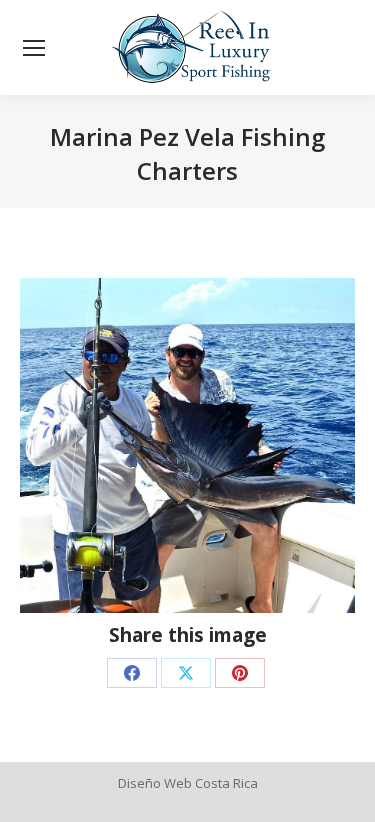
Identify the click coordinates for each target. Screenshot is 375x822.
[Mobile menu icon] (34, 48)
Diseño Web (155, 783)
